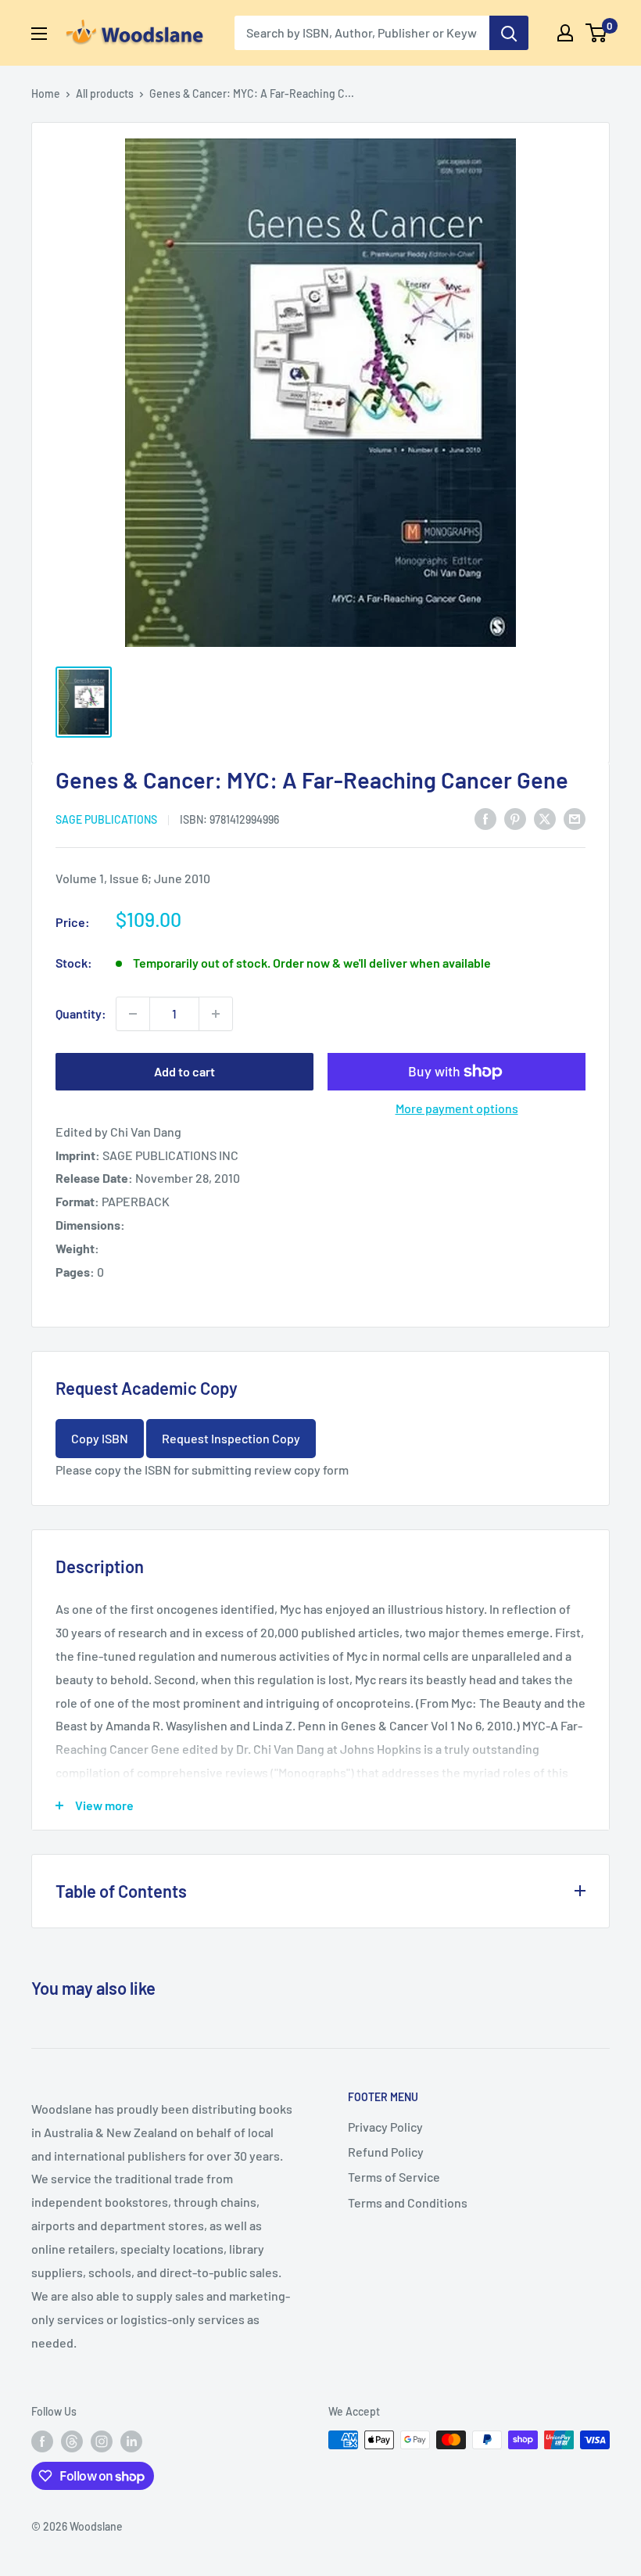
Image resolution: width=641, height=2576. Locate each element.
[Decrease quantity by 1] (133, 1014)
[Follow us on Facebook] (42, 2441)
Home (46, 93)
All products (105, 93)
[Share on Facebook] (485, 818)
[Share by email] (575, 818)
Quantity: (81, 1013)
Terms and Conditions (408, 2202)
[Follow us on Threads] (72, 2441)
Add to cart (184, 1071)
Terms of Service (394, 2177)
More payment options (457, 1108)
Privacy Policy (385, 2127)
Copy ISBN (100, 1438)
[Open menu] (39, 34)
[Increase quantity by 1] (216, 1014)
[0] (597, 33)
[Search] (509, 33)
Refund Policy (386, 2152)
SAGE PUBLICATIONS (106, 819)
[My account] (565, 33)
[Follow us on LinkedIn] (131, 2441)
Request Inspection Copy (231, 1438)
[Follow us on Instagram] (102, 2441)
